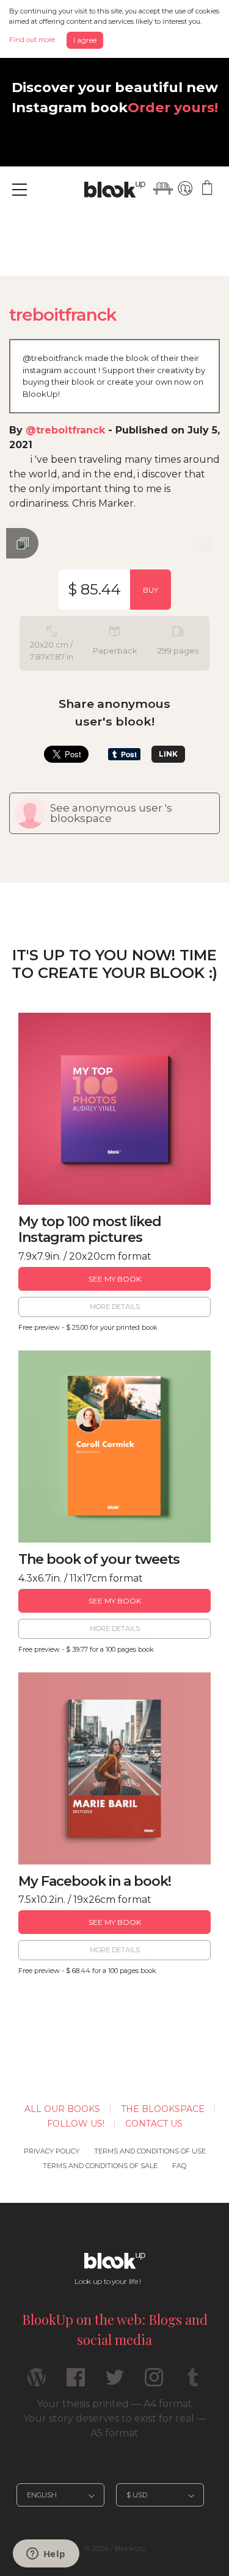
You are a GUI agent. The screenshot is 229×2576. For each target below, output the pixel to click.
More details (115, 1307)
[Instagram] (154, 2382)
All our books (62, 2109)
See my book (115, 1279)
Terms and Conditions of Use (150, 2151)
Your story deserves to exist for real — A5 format (115, 2426)
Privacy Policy (52, 2151)
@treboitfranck (65, 430)
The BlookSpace (163, 2109)
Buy (151, 590)
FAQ (179, 2166)
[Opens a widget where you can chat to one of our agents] (46, 2555)
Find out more (32, 40)
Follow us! (76, 2124)
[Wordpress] (37, 2382)
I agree (85, 40)
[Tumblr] (193, 2382)
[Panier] (207, 188)
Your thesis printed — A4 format (114, 2404)
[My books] (163, 188)
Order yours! (173, 107)
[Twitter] (115, 2382)
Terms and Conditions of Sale (100, 2166)
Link (168, 754)
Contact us (154, 2124)
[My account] (185, 188)
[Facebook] (76, 2382)
